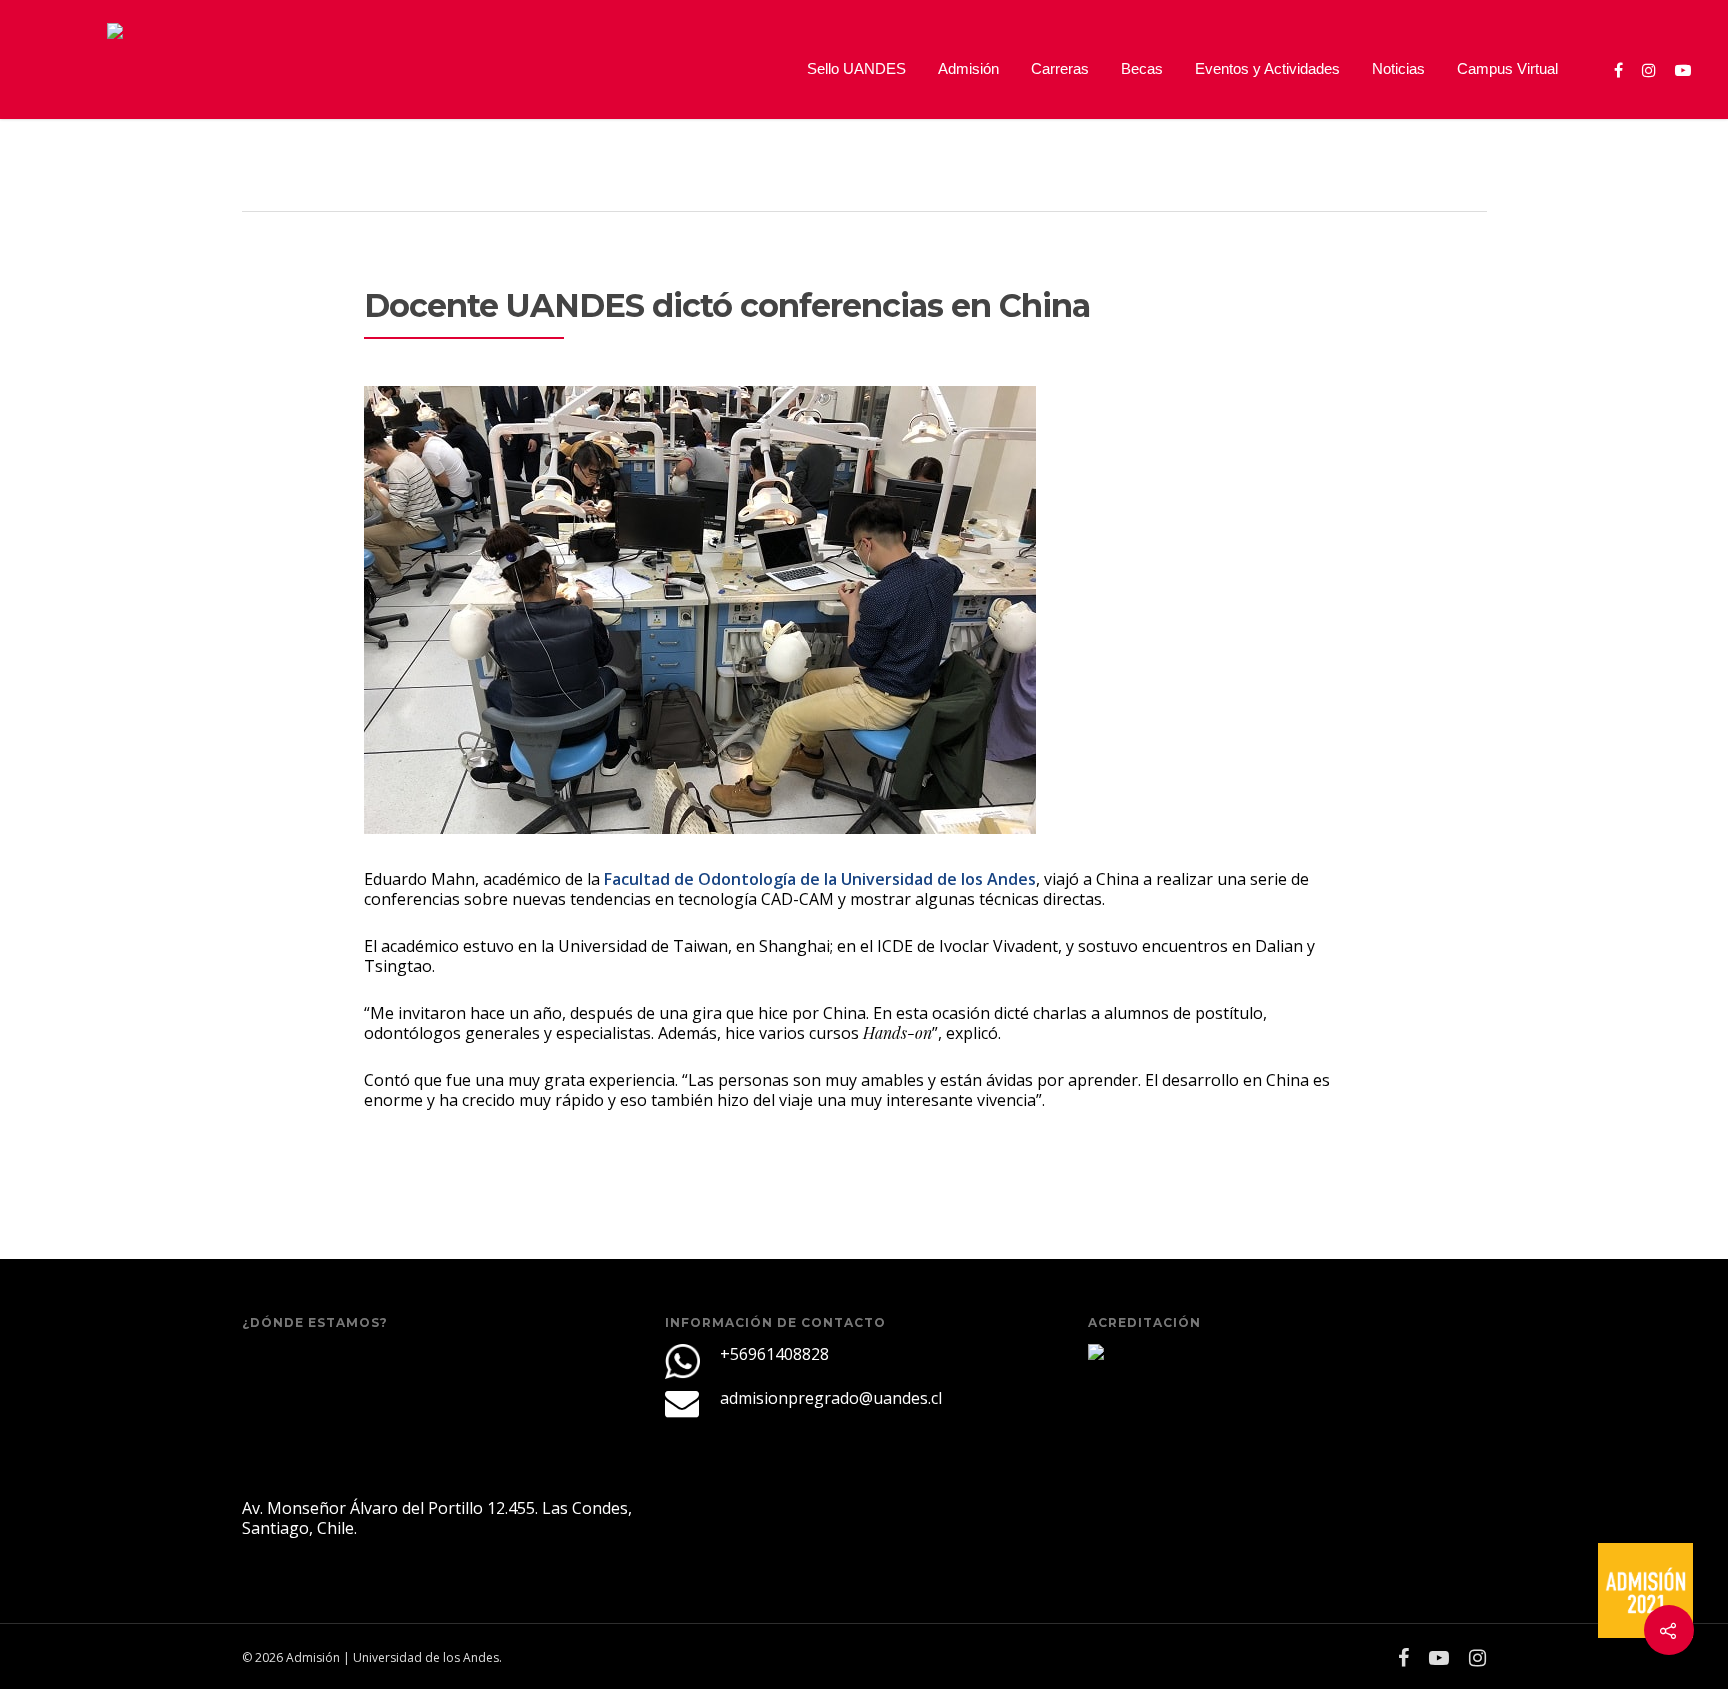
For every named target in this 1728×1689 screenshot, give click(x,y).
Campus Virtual (1507, 68)
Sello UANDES (856, 68)
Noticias (1398, 68)
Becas (1142, 68)
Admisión (968, 68)
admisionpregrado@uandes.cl (831, 1398)
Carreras (1060, 68)
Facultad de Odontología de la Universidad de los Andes (820, 879)
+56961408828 (774, 1354)
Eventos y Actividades (1267, 68)
